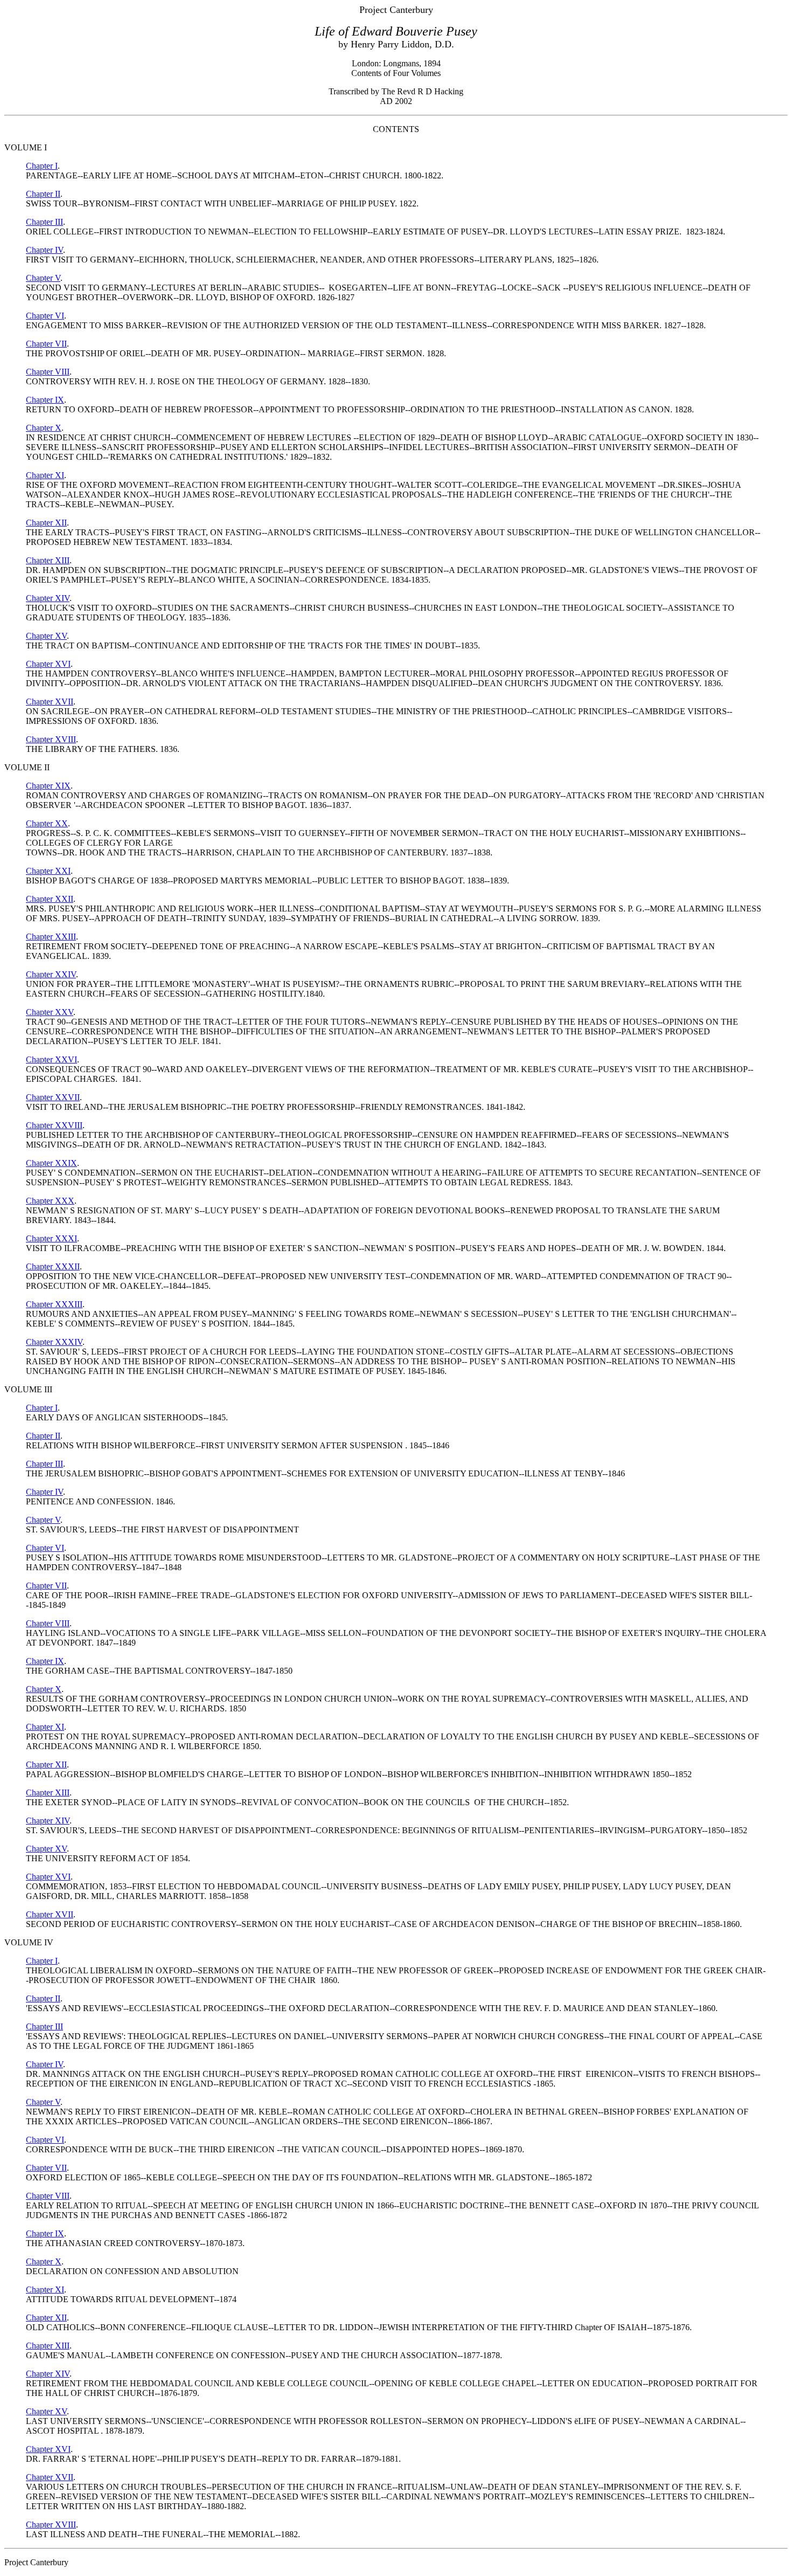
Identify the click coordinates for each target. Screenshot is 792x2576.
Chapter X (44, 428)
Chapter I (42, 166)
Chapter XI (45, 475)
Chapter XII (46, 523)
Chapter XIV (48, 598)
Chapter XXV (50, 1012)
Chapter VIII (48, 372)
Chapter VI (45, 316)
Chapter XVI (48, 664)
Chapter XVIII (51, 739)
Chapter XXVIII (54, 1125)
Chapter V (43, 278)
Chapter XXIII (51, 937)
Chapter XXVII (53, 1097)
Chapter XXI (48, 871)
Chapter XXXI (51, 1238)
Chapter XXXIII (54, 1304)
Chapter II (43, 194)
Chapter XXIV (51, 974)
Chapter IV (44, 250)
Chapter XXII (50, 899)
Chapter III (44, 222)
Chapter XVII (50, 702)
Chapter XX (47, 823)
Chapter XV (46, 636)
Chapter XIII (48, 560)
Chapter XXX (50, 1201)
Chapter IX (45, 400)
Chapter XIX (48, 786)
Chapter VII (46, 344)
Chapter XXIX (51, 1163)
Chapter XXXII (53, 1266)
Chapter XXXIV (54, 1342)
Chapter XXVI (51, 1059)
